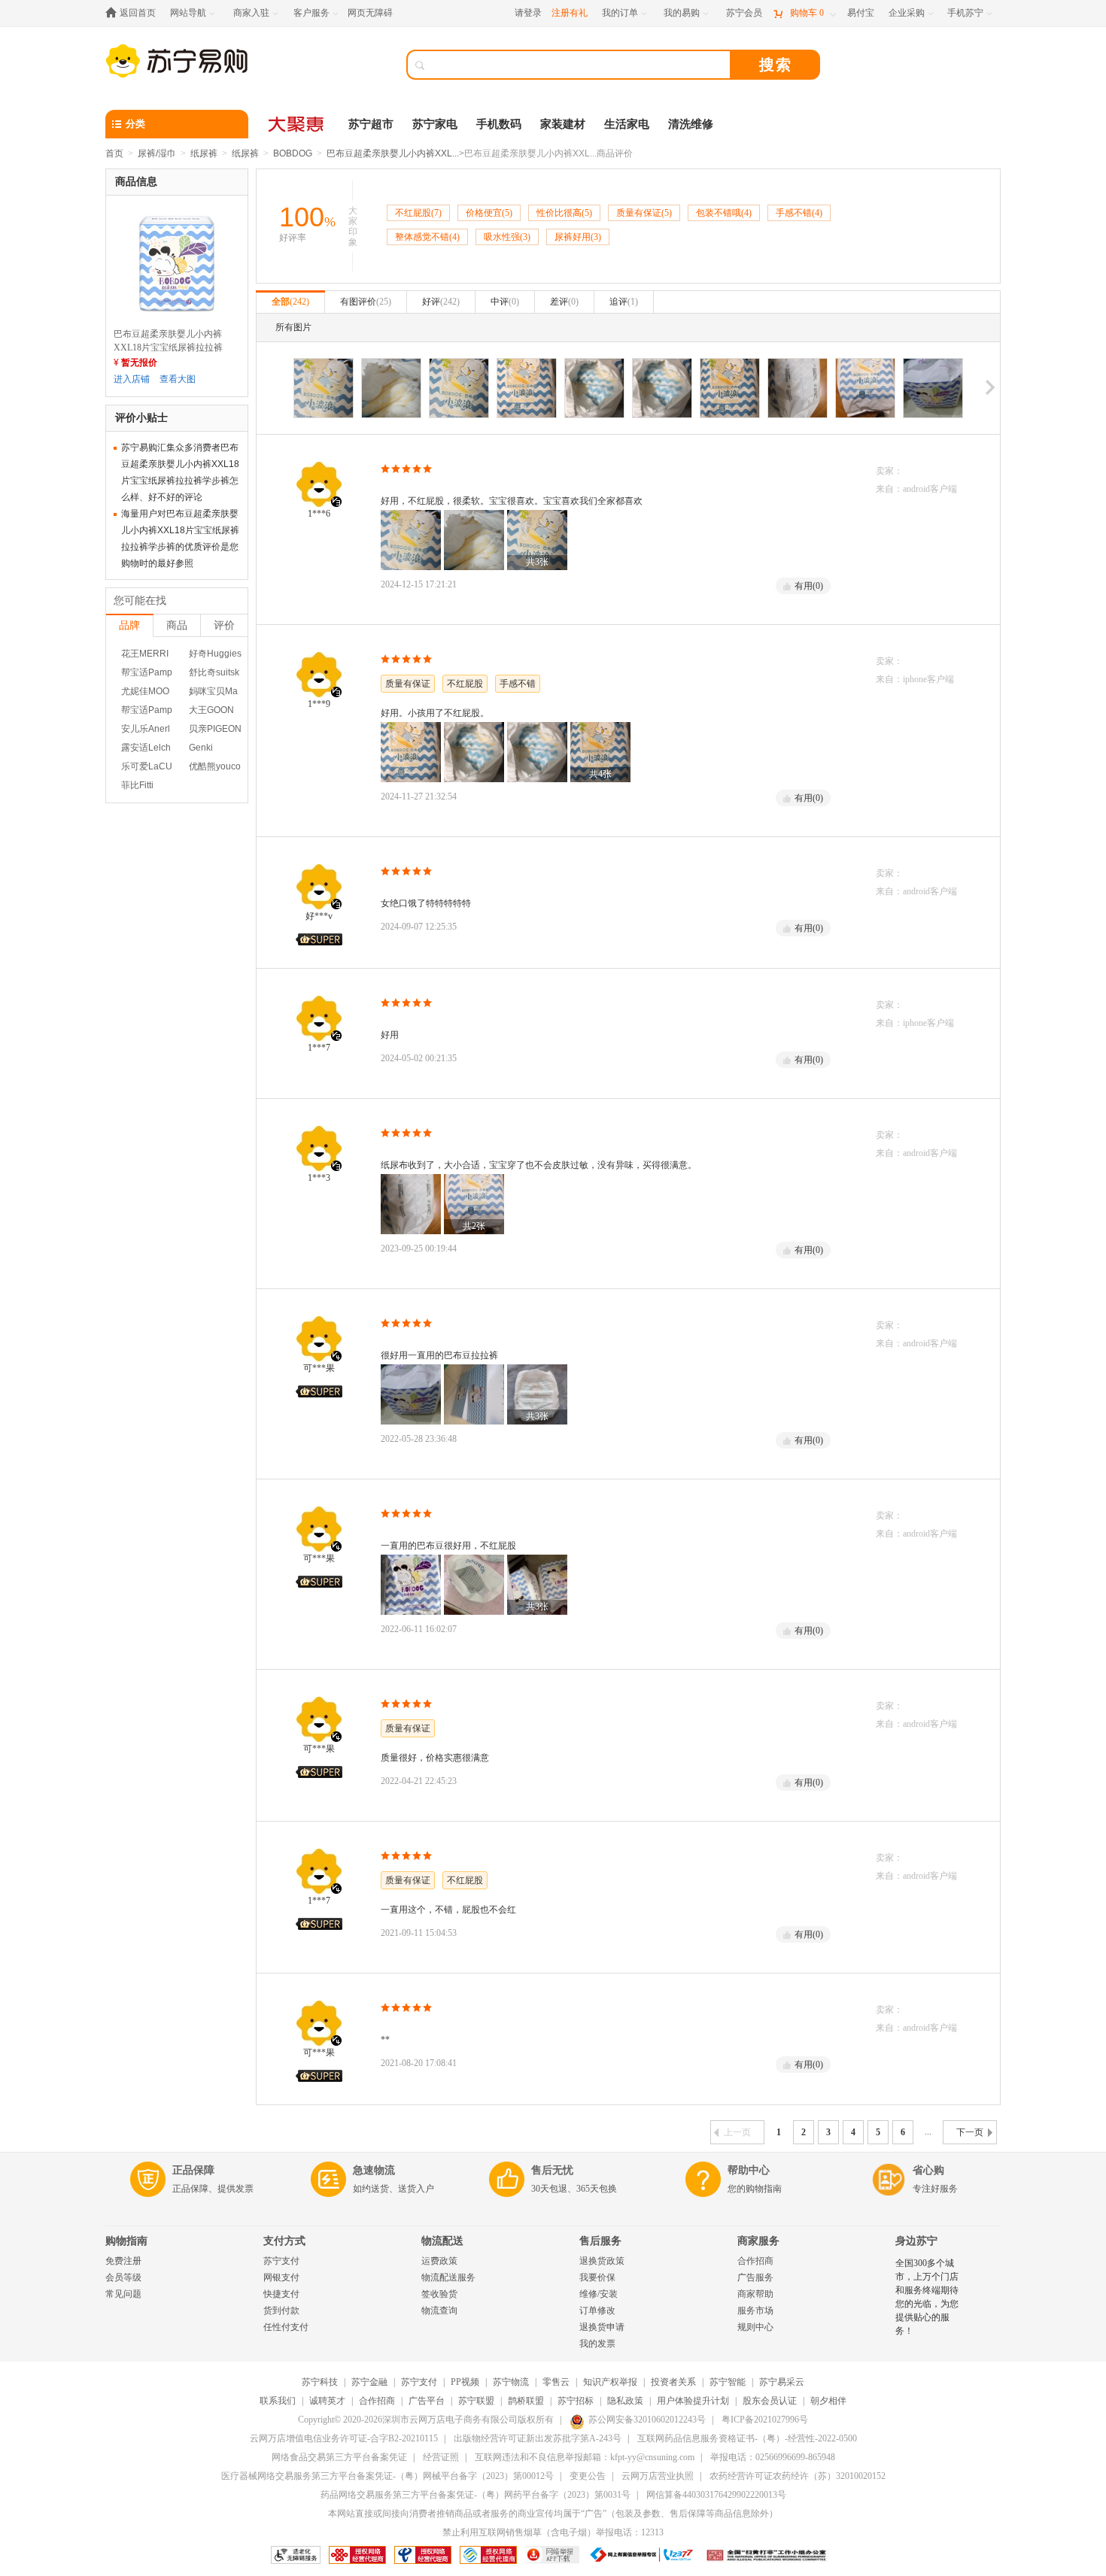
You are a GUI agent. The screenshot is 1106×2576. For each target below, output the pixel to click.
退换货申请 (602, 2327)
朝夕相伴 (828, 2401)
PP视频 (465, 2382)
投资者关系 (673, 2382)
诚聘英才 (327, 2401)
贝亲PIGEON (215, 729)
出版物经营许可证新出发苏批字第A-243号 (538, 2438)
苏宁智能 (728, 2382)
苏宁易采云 (782, 2382)
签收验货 (439, 2294)
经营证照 (441, 2457)
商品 (177, 625)
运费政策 (439, 2261)
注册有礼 (570, 13)
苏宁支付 (281, 2261)
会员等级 (123, 2277)
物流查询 (439, 2311)
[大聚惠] (297, 124)
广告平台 (427, 2401)
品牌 (129, 625)
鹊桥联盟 (526, 2401)
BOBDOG (293, 153)
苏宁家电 (435, 124)
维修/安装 (599, 2294)
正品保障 (193, 2170)
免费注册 (123, 2261)
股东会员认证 (770, 2401)
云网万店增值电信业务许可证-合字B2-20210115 (344, 2438)
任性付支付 (286, 2327)
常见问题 (123, 2294)
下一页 (970, 2132)
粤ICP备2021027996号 (765, 2420)
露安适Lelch (146, 748)
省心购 (928, 2170)
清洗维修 (691, 124)
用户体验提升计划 (693, 2401)
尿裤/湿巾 (157, 153)
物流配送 (442, 2241)
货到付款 (281, 2311)
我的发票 (597, 2344)
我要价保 (597, 2277)
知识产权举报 (610, 2382)
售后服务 (600, 2241)
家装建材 (563, 124)
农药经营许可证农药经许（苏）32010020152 (798, 2476)
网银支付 (281, 2277)
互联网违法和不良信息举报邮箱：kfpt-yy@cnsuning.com (585, 2457)
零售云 (556, 2382)
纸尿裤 (204, 153)
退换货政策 (602, 2261)
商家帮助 (755, 2294)
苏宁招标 (576, 2401)
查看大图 (178, 379)
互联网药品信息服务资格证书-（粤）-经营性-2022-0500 (747, 2438)
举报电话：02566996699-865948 (773, 2457)
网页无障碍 (370, 13)
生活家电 (627, 124)
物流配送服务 (448, 2277)
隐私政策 (625, 2401)
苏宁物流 (511, 2382)
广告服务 (755, 2277)
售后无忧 (552, 2170)
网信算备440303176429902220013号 (716, 2495)
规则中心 (755, 2327)
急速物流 (374, 2170)
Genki (201, 748)
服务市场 (755, 2311)
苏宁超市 (371, 124)
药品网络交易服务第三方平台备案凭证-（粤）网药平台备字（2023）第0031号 (476, 2495)
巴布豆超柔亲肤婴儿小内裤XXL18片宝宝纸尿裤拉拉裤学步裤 (168, 347)
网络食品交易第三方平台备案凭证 (339, 2457)
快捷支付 (281, 2294)
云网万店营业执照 (658, 2476)
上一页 (737, 2132)
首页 (114, 153)
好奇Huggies (215, 654)
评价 (224, 625)
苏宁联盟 (476, 2401)
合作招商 (755, 2261)
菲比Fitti (137, 785)
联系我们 (278, 2401)
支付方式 (284, 2241)
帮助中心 (749, 2170)
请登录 (528, 13)
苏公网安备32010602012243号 (647, 2420)
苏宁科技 (320, 2382)
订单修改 (597, 2311)
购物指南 (126, 2241)
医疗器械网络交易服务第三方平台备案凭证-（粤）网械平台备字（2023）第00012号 (387, 2476)
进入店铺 (132, 379)
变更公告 (588, 2476)
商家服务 (758, 2241)
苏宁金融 (369, 2382)
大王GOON (211, 710)
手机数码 (499, 124)
